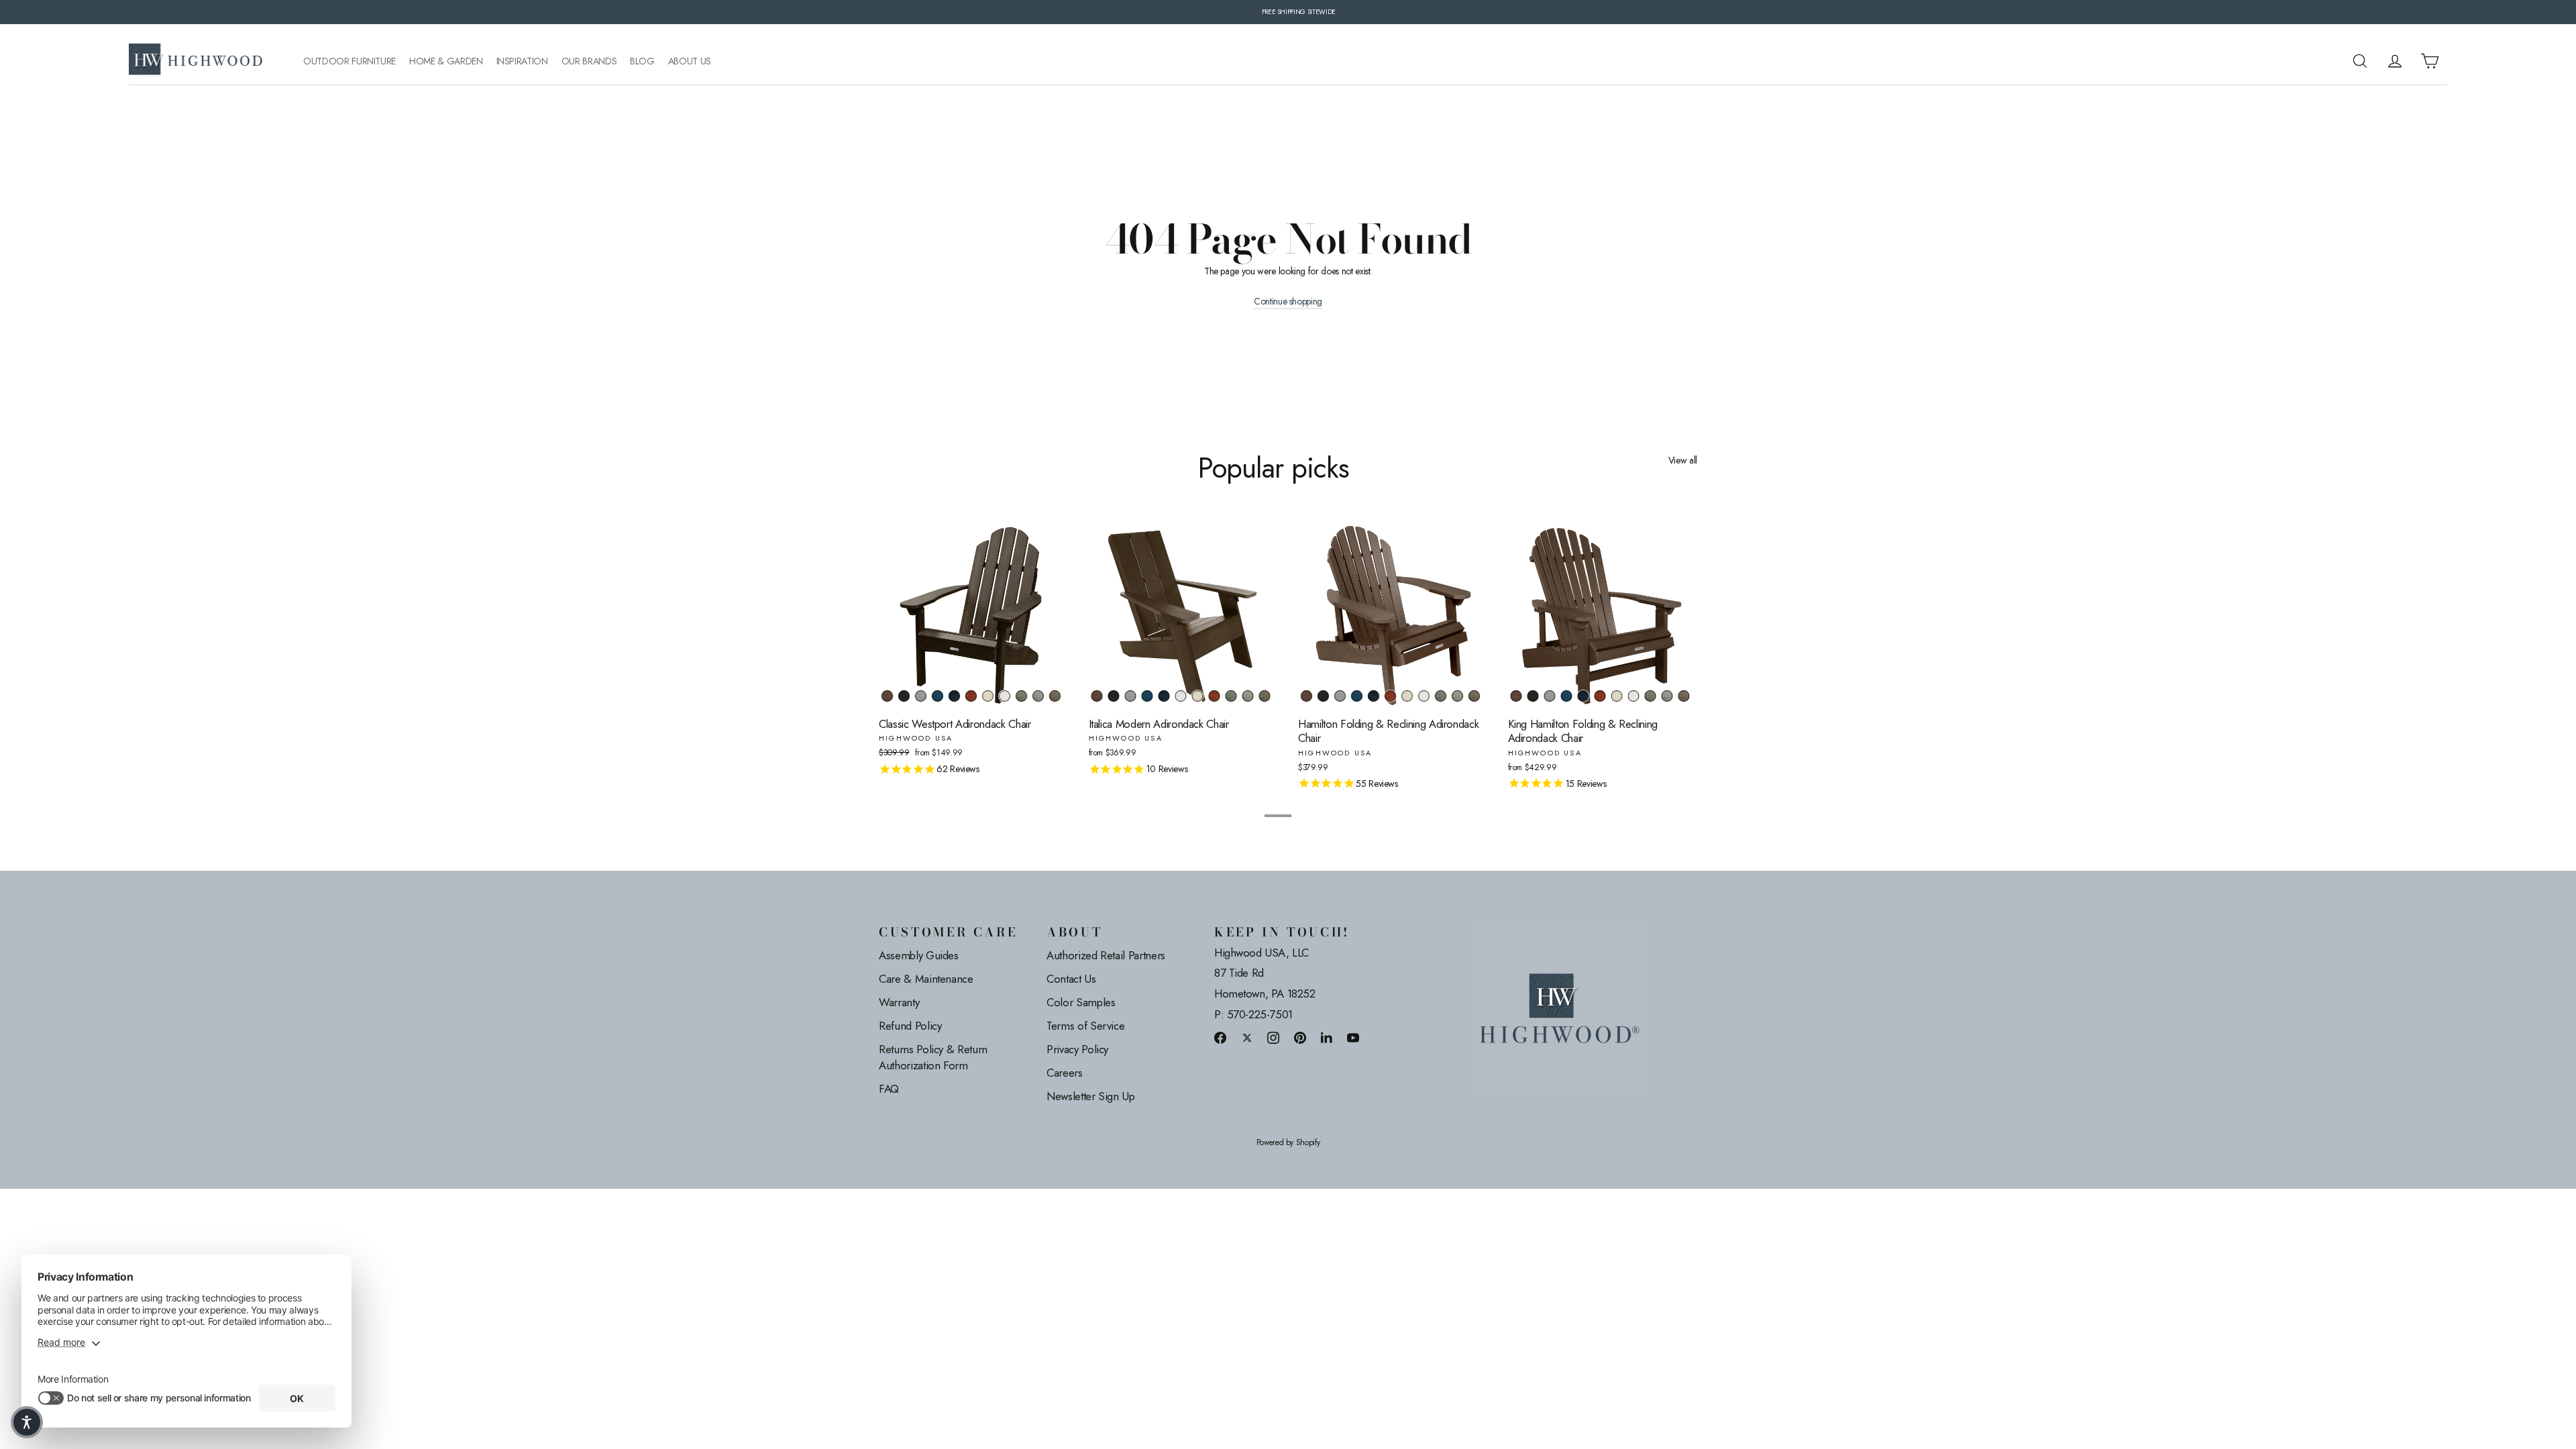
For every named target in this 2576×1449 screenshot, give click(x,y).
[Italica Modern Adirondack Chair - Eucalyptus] (1231, 696)
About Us (690, 61)
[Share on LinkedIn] (1327, 1037)
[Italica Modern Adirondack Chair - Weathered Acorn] (1097, 696)
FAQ (889, 1089)
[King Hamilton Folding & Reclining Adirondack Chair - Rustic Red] (1600, 696)
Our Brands (589, 61)
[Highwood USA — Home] (196, 61)
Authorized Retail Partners (1106, 955)
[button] (27, 1422)
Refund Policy (910, 1026)
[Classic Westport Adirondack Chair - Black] (904, 696)
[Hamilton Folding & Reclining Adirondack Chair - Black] (1323, 696)
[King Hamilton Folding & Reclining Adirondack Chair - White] (1634, 696)
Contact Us (1071, 979)
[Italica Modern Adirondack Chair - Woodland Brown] (1265, 696)
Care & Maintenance (926, 979)
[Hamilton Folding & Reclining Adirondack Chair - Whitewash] (1407, 696)
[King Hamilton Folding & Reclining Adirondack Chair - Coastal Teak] (1550, 696)
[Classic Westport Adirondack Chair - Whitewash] (988, 696)
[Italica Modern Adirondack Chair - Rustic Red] (1215, 696)
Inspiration (522, 61)
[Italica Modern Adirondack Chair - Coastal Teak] (1131, 696)
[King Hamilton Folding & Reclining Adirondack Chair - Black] (1533, 696)
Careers (1065, 1073)
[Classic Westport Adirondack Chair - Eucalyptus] (1021, 696)
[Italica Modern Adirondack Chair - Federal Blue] (1164, 696)
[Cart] (2430, 61)
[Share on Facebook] (1220, 1037)
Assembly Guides (919, 955)
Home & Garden (446, 61)
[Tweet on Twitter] (1247, 1037)
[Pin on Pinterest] (1300, 1037)
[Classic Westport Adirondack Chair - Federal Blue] (954, 696)
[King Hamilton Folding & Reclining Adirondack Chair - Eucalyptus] (1651, 696)
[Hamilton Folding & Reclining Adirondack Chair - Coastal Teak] (1340, 696)
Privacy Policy (1077, 1049)
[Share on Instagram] (1273, 1037)
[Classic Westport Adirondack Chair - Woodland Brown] (1055, 696)
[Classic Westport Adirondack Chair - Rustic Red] (971, 696)
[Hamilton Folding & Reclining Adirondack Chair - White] (1424, 696)
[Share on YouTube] (1353, 1037)
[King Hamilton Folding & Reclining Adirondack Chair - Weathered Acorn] (1516, 696)
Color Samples (1081, 1002)
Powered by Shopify (1288, 1143)
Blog (642, 61)
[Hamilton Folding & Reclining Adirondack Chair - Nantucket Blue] (1357, 696)
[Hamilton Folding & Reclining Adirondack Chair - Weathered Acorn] (1306, 696)
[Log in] (2395, 61)
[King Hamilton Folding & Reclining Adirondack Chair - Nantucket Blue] (1567, 696)
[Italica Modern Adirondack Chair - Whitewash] (1198, 696)
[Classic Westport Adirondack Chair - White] (1005, 696)
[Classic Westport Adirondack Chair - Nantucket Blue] (937, 696)
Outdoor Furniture (350, 61)
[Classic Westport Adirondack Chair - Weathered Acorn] (887, 696)
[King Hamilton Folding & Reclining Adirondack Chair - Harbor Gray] (1667, 696)
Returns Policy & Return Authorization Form (933, 1057)
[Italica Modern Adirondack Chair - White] (1181, 696)
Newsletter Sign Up (1091, 1096)
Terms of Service (1085, 1026)
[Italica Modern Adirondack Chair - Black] (1114, 696)
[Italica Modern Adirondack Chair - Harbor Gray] (1248, 696)
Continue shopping (1288, 302)
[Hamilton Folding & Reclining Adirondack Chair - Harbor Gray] (1457, 696)
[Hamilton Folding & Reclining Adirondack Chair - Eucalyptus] (1441, 696)
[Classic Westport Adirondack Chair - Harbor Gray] (1038, 696)
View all (1683, 460)
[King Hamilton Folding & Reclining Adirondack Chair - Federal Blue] (1584, 696)
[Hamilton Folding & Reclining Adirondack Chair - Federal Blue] (1374, 696)
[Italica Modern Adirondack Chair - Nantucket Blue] (1147, 696)
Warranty (899, 1002)
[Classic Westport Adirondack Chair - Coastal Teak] (921, 696)
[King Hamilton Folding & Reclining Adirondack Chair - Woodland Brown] (1684, 696)
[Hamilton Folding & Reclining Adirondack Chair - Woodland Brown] (1474, 696)
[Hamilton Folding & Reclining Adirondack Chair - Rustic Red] (1390, 696)
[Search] (2360, 61)
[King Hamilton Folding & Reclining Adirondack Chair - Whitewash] (1617, 696)
